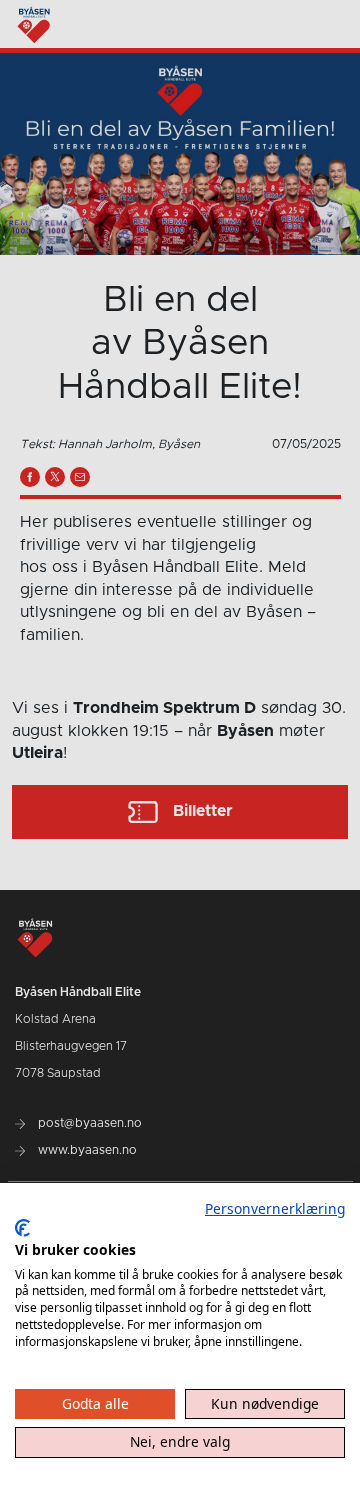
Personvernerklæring (275, 1208)
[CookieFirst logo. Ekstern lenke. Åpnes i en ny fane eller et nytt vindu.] (22, 1228)
